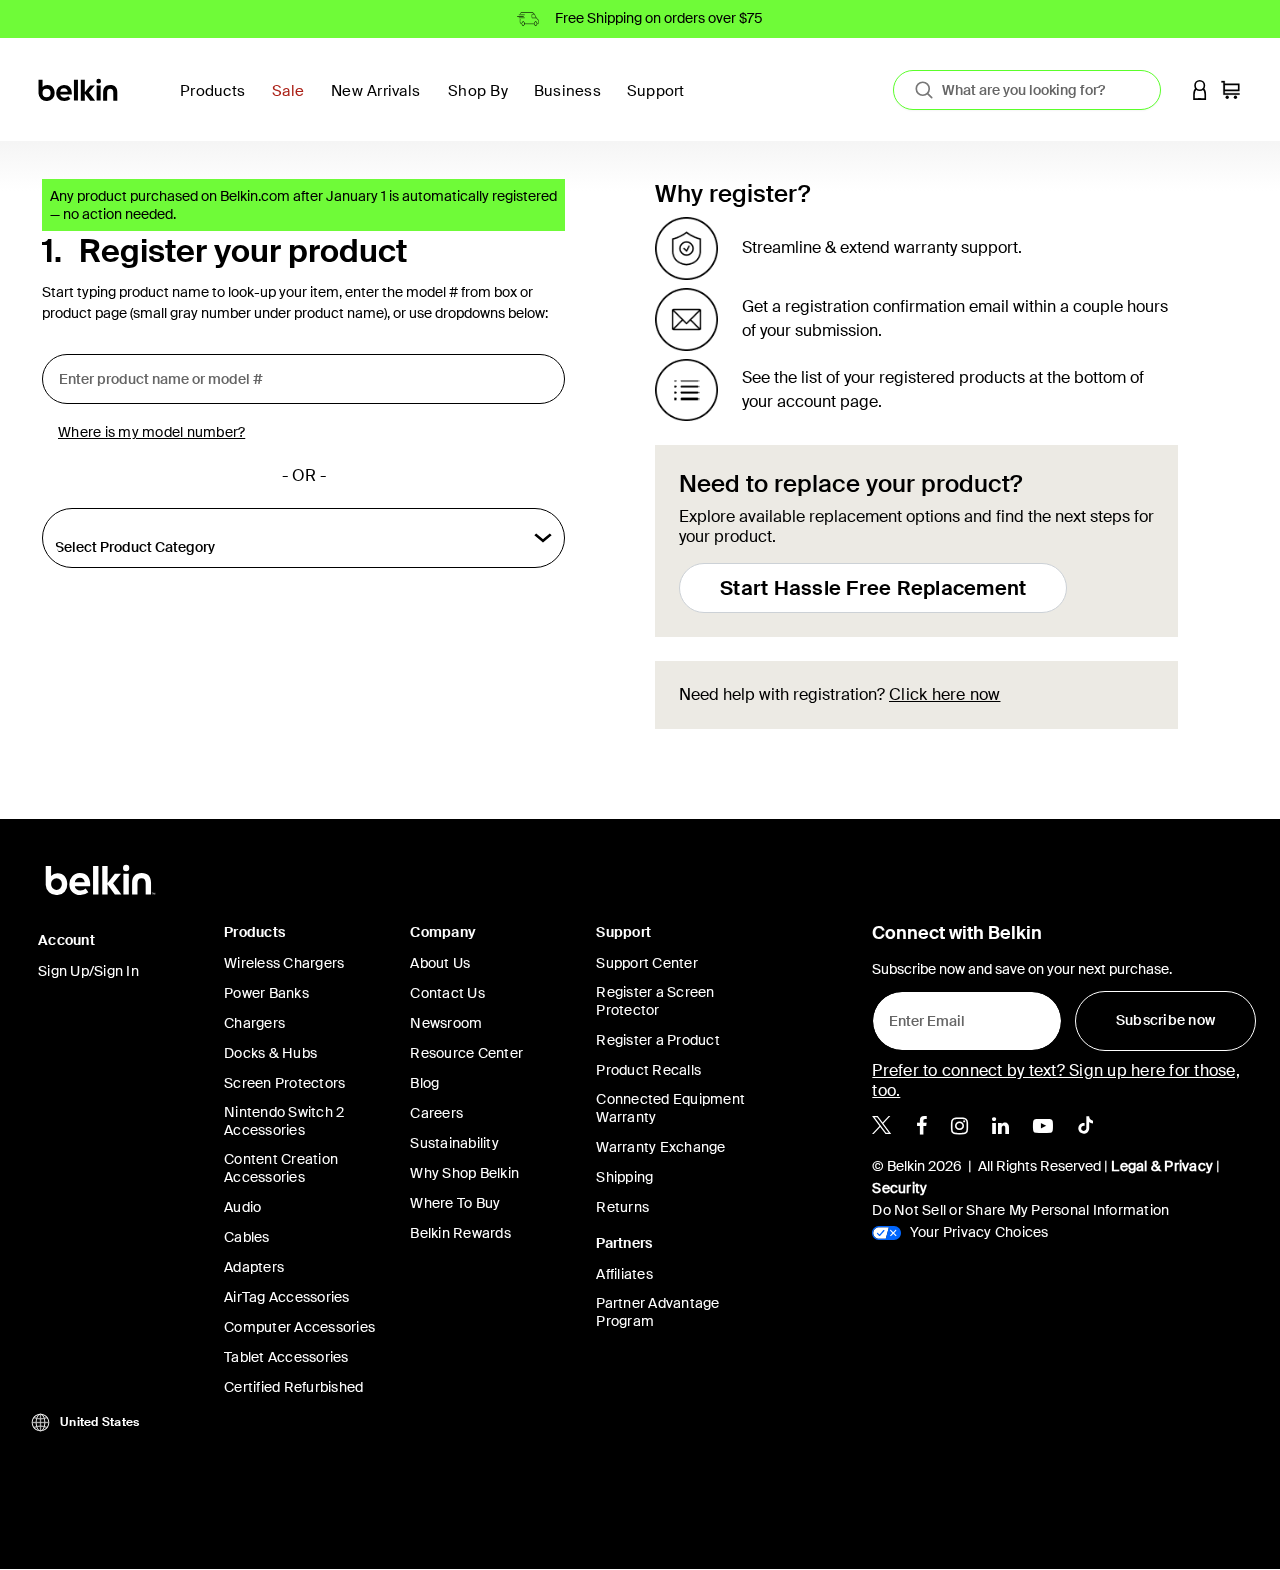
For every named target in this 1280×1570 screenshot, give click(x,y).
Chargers (254, 1023)
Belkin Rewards (460, 1233)
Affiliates (624, 1274)
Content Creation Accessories (281, 1168)
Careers (436, 1113)
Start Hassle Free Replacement (873, 588)
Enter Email (921, 1016)
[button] (1200, 89)
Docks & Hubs (270, 1053)
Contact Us (447, 993)
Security (899, 1188)
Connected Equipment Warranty (670, 1108)
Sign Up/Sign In (88, 971)
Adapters (254, 1267)
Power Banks (266, 993)
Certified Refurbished (293, 1387)
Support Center (647, 963)
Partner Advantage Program (657, 1312)
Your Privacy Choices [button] (977, 1232)
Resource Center (466, 1053)
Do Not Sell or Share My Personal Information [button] (1020, 1210)
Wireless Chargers (284, 963)
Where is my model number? (151, 432)
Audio (242, 1207)
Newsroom (446, 1023)
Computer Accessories (299, 1327)
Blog (424, 1083)
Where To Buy (455, 1203)
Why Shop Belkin (464, 1173)
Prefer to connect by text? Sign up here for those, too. (1056, 1080)
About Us (440, 963)
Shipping (624, 1177)
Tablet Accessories (286, 1357)
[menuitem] (293, 102)
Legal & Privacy (1162, 1166)
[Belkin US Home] (79, 88)
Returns (622, 1207)
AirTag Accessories (287, 1297)
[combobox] (1027, 90)
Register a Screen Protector (655, 1001)
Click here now (945, 694)
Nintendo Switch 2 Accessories (284, 1121)
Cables (247, 1237)
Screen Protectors (284, 1083)
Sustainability (454, 1143)
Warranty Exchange (660, 1147)
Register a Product (658, 1040)
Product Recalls (648, 1070)
